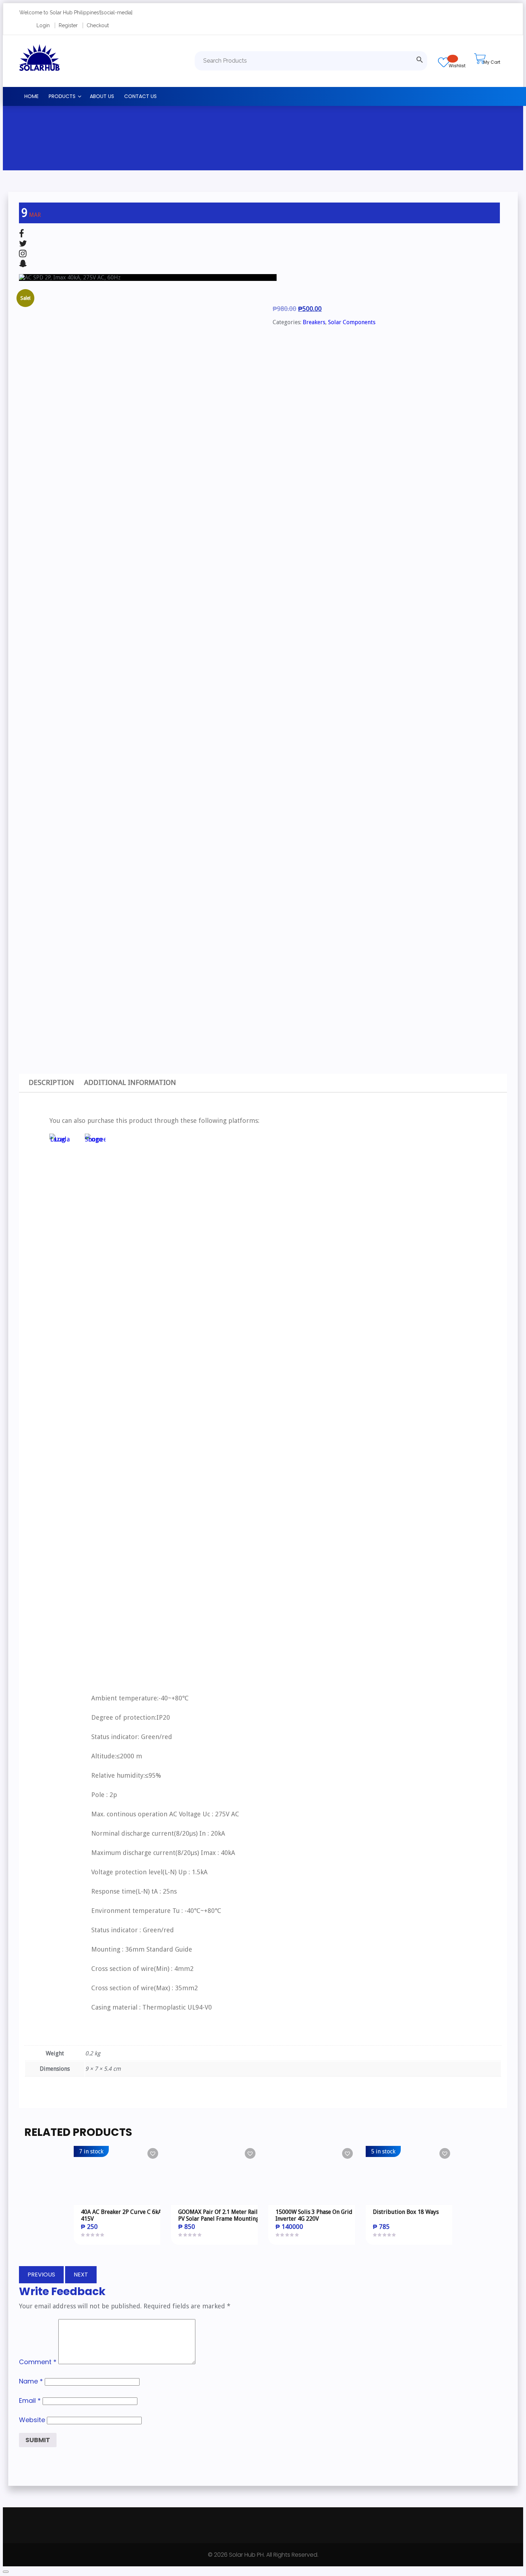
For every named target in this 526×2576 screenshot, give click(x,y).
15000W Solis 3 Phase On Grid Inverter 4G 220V (314, 2215)
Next (81, 2275)
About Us (102, 96)
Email (30, 2400)
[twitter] (23, 244)
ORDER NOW (124, 2178)
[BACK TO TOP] (6, 2572)
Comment (38, 2362)
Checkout (98, 25)
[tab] (51, 1083)
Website (32, 2420)
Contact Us (140, 96)
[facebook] (21, 234)
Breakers (314, 322)
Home (31, 96)
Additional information (130, 1082)
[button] (153, 2153)
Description (51, 1082)
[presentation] (28, 794)
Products (62, 96)
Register (68, 25)
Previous (41, 2275)
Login (43, 25)
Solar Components (352, 322)
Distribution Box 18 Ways (406, 2212)
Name (31, 2381)
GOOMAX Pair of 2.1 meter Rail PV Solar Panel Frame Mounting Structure (219, 2219)
